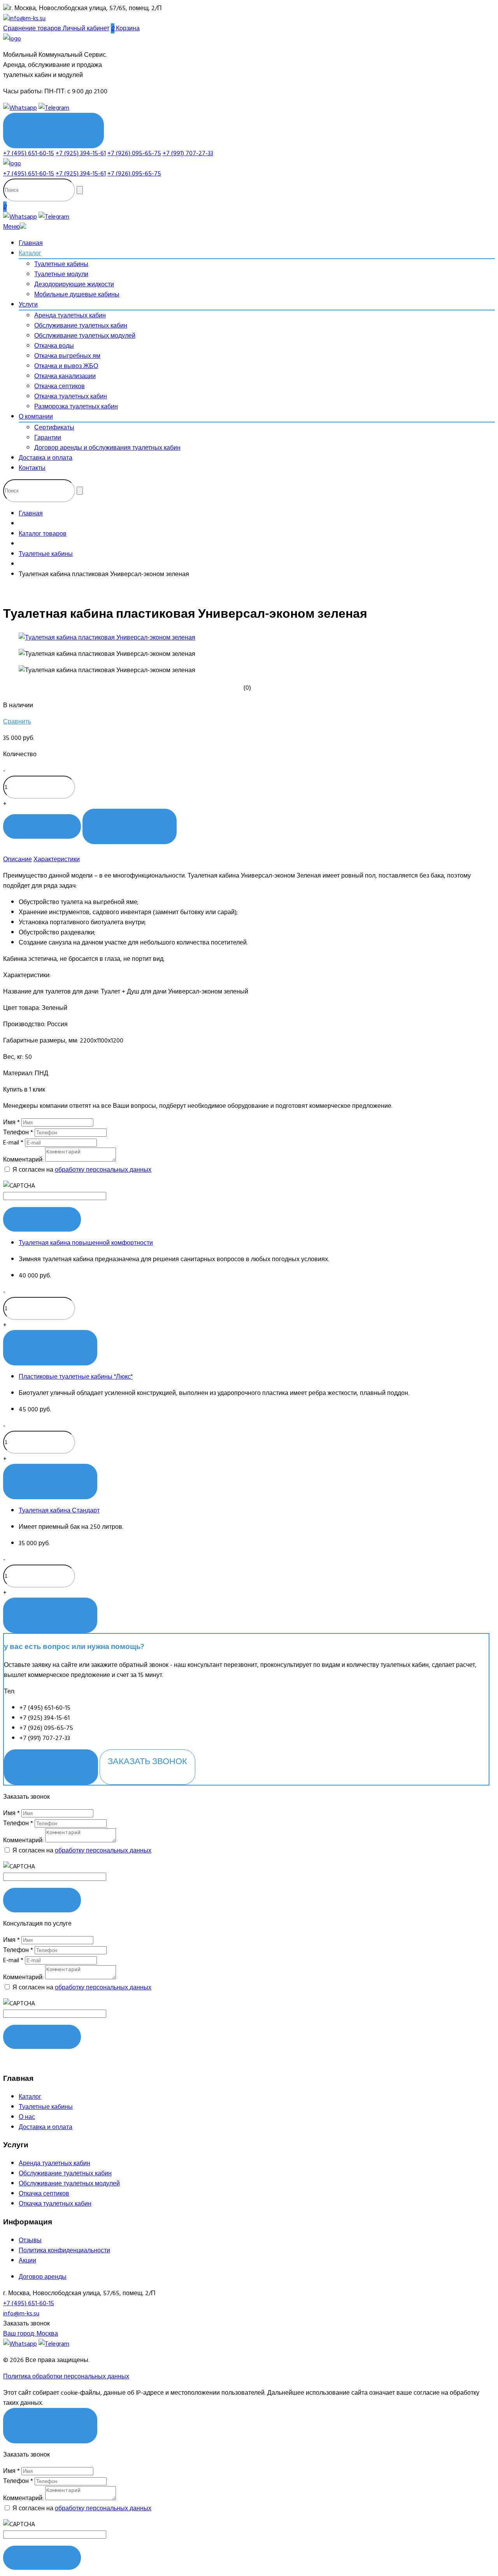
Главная (31, 243)
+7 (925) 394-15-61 (81, 153)
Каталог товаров (43, 534)
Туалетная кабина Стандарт (59, 1511)
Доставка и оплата (46, 458)
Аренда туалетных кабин (70, 315)
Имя (11, 1122)
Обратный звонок (53, 125)
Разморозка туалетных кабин (76, 407)
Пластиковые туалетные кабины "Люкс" (76, 1377)
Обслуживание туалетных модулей (85, 336)
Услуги (28, 305)
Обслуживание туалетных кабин (81, 326)
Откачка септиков (60, 386)
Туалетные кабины (61, 264)
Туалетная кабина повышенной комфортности (86, 1243)
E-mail (13, 1143)
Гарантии (48, 438)
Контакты (32, 468)
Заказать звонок (147, 1761)
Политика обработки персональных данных (66, 2376)
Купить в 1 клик (130, 821)
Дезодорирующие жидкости (74, 284)
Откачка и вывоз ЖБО (66, 366)
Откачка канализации (65, 376)
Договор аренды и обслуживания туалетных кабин (107, 448)
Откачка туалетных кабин (71, 396)
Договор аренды (43, 2277)
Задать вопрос (51, 1761)
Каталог (30, 253)
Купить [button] (42, 826)
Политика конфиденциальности (64, 2250)
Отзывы (30, 2240)
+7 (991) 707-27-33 (188, 153)
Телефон (18, 1132)
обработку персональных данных (103, 1170)
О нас (27, 2117)
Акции (27, 2261)
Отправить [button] (42, 1900)
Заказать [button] (42, 1219)
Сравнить (17, 722)
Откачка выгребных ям (67, 356)
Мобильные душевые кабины (77, 294)
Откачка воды (54, 346)
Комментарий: (23, 1160)
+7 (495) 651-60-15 (29, 153)
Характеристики (57, 859)
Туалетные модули (61, 274)
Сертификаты (54, 428)
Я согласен (50, 2420)
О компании (36, 417)
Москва (31, 2334)
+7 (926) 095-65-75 (134, 153)
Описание (18, 859)
